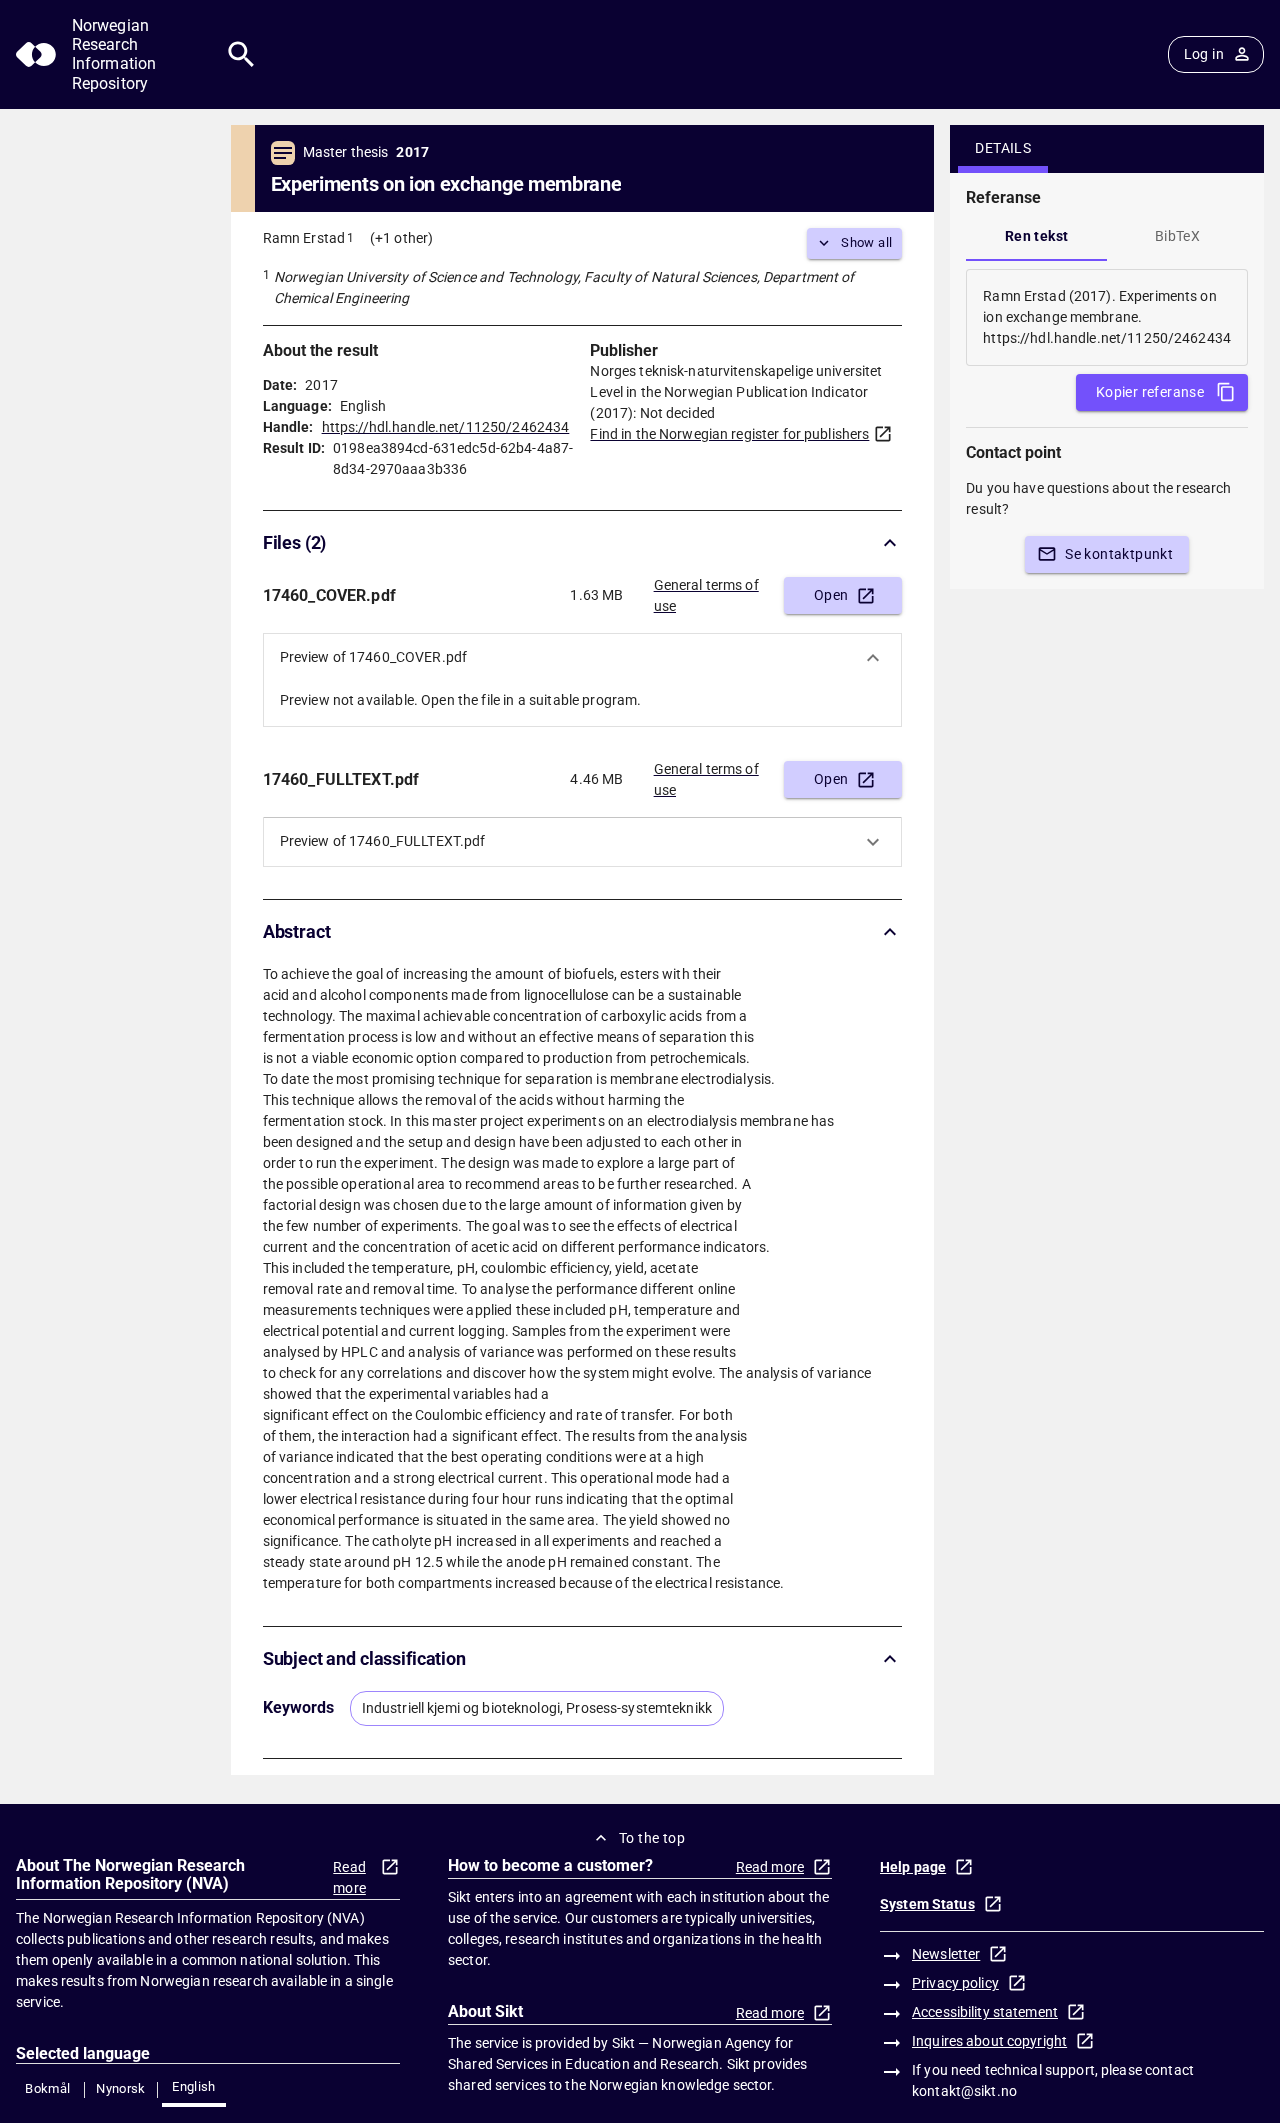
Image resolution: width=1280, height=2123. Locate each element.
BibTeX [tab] (1177, 236)
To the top (652, 1838)
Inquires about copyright (989, 2041)
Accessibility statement (985, 2012)
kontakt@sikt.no (964, 2091)
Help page (913, 1867)
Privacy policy (955, 1983)
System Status (927, 1904)
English (194, 2086)
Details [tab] (1003, 148)
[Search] (241, 54)
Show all (866, 242)
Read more (349, 1877)
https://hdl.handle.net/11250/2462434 (446, 427)
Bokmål (47, 2088)
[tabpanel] (1107, 317)
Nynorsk (121, 2088)
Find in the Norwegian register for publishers (729, 434)
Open (831, 595)
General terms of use (706, 595)
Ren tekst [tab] (1037, 236)
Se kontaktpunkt (1119, 554)
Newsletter (946, 1954)
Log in (1204, 54)
